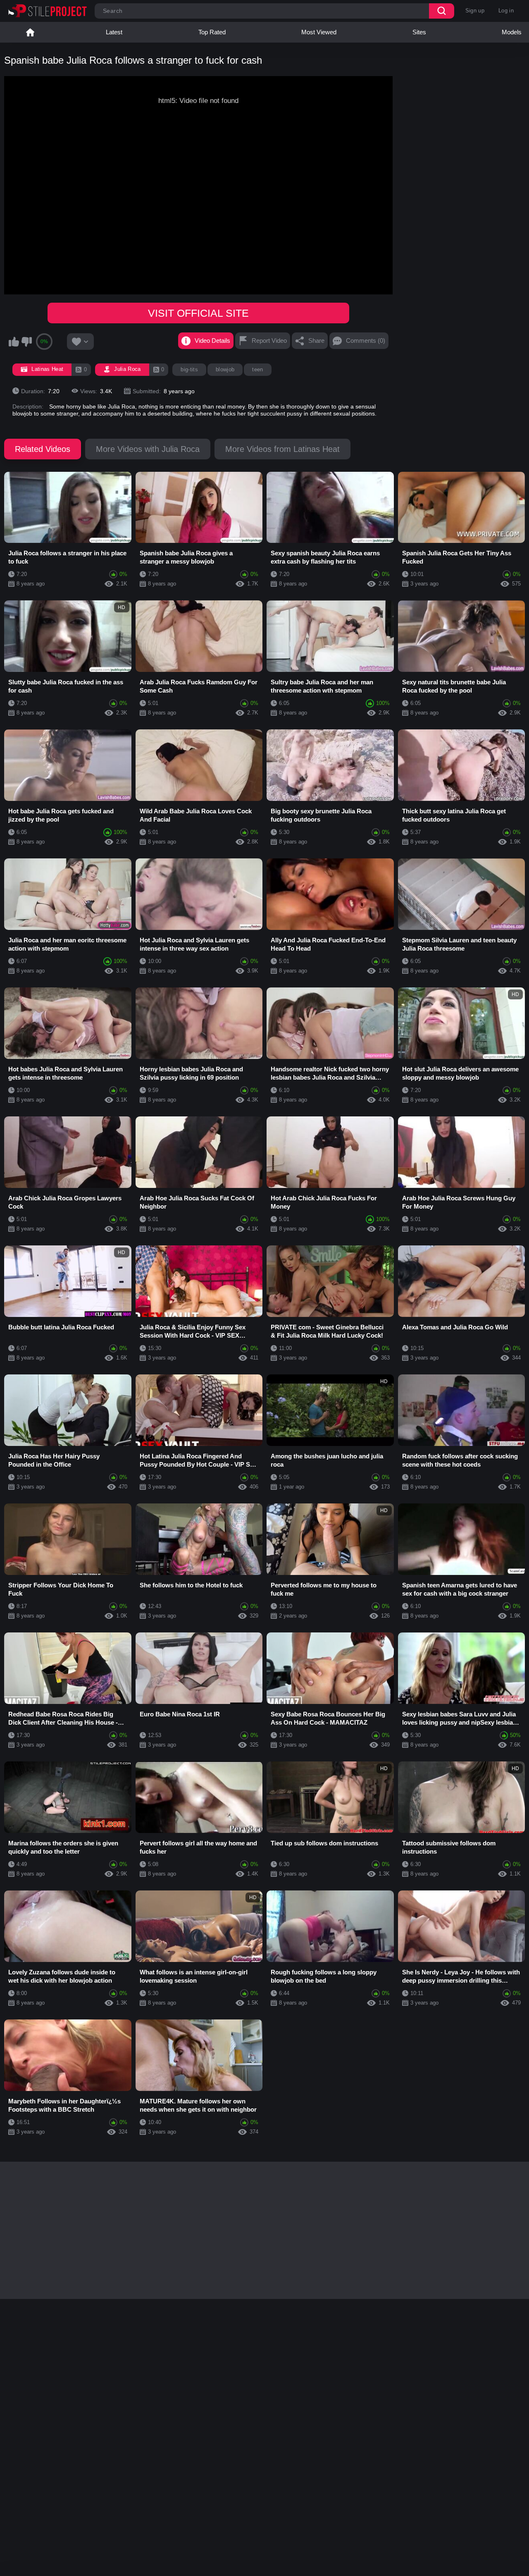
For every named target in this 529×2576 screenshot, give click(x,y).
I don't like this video (26, 342)
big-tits (189, 369)
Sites (419, 32)
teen (257, 369)
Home (30, 32)
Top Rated (212, 32)
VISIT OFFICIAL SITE (198, 313)
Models (512, 32)
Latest (114, 32)
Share (316, 341)
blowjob (225, 369)
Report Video (269, 341)
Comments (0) (366, 341)
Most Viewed (319, 32)
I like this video (14, 342)
